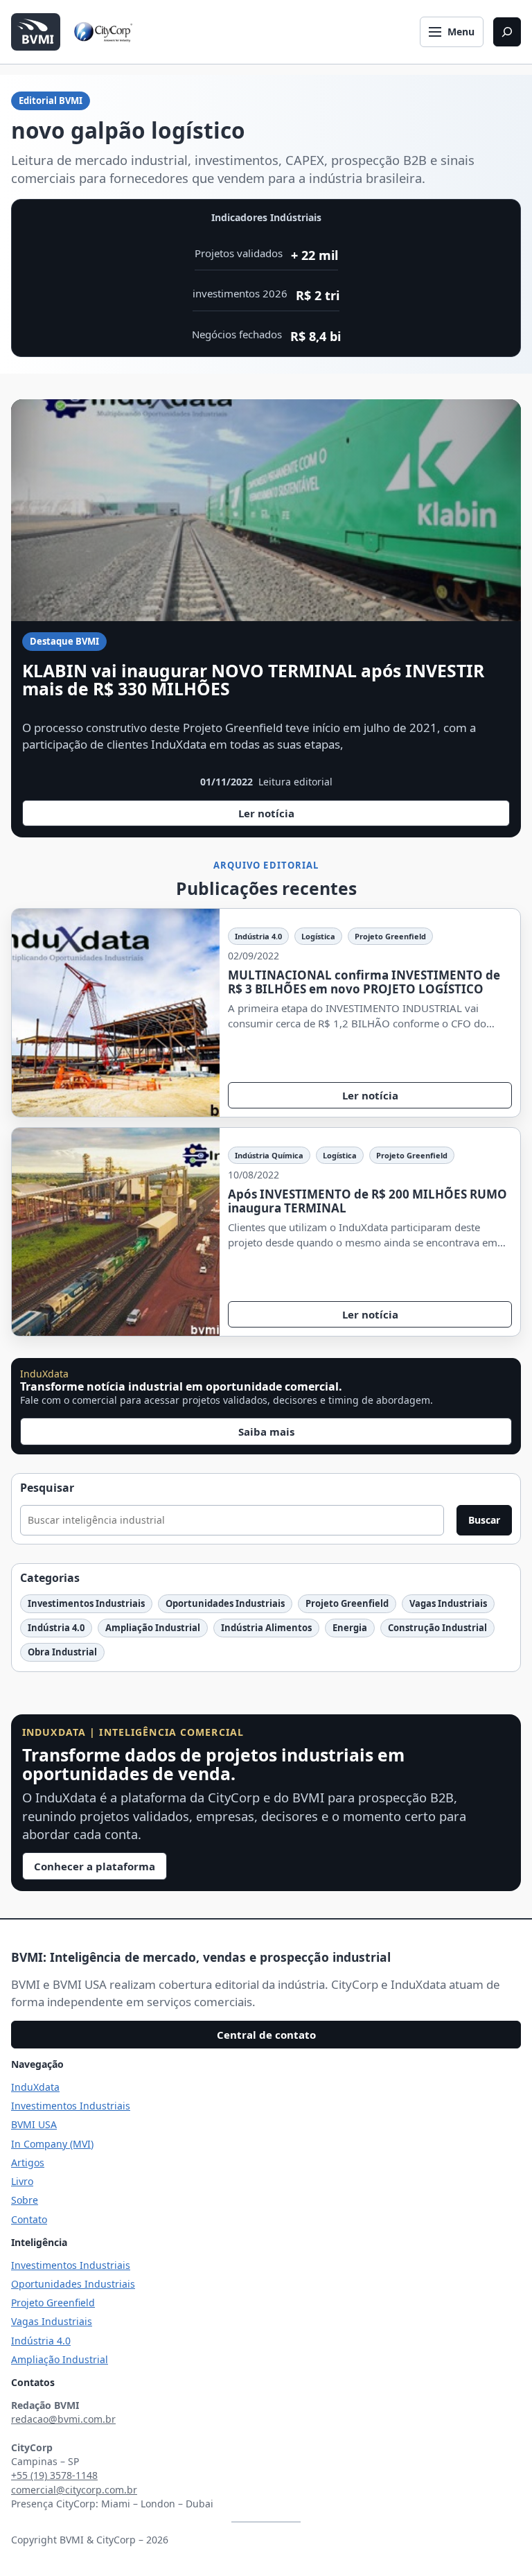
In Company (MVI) (52, 2144)
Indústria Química (269, 1155)
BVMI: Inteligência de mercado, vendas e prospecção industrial (201, 1957)
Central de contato (266, 2035)
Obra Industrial (62, 1652)
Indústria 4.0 (258, 936)
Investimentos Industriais (86, 1603)
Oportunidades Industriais (225, 1603)
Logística (318, 936)
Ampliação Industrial (153, 1628)
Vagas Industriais (448, 1603)
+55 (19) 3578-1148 (54, 2475)
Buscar (484, 1520)
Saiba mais (266, 1431)
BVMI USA (34, 2124)
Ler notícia (279, 816)
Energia (350, 1628)
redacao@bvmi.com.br (63, 2419)
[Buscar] (507, 32)
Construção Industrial (437, 1628)
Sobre (25, 2200)
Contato (29, 2219)
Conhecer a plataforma (95, 1866)
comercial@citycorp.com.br (74, 2490)
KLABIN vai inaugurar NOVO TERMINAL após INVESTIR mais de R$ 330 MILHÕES (253, 680)
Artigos (28, 2162)
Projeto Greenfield (390, 936)
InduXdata (35, 2087)
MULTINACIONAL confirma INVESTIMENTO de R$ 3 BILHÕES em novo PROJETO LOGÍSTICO (364, 982)
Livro (22, 2181)
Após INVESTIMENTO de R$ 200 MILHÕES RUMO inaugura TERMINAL (367, 1201)
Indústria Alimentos (266, 1628)
